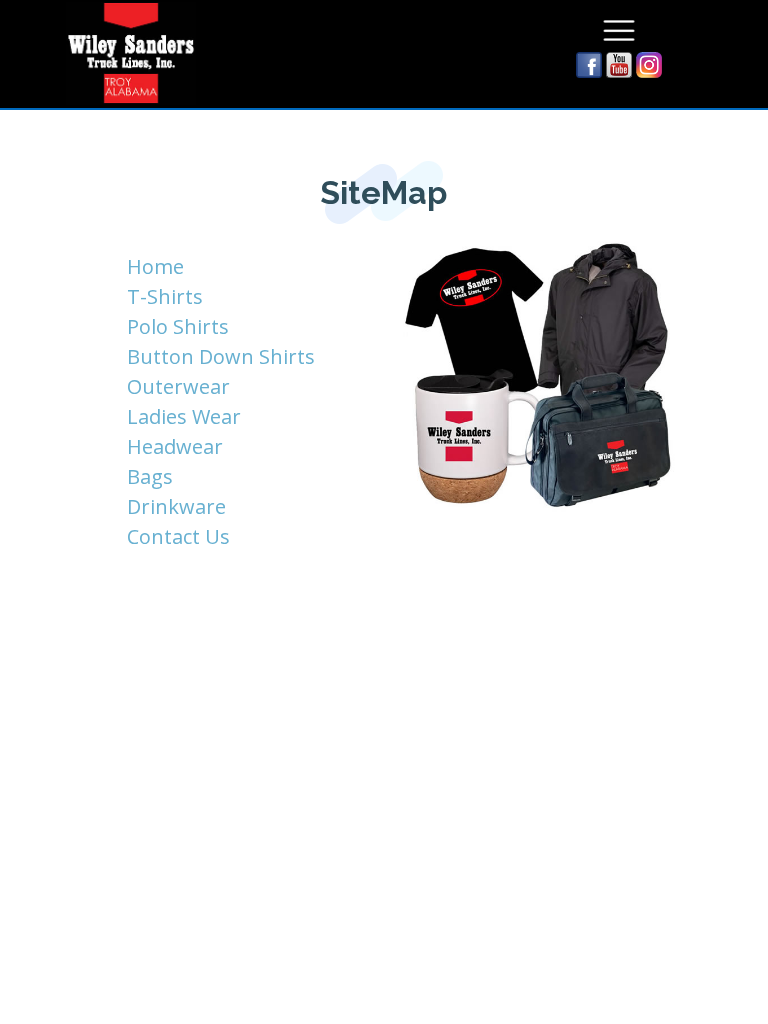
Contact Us (178, 536)
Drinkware (176, 506)
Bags (150, 476)
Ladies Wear (184, 416)
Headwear (175, 446)
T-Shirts (165, 296)
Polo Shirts (178, 326)
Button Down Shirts (221, 356)
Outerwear (178, 386)
